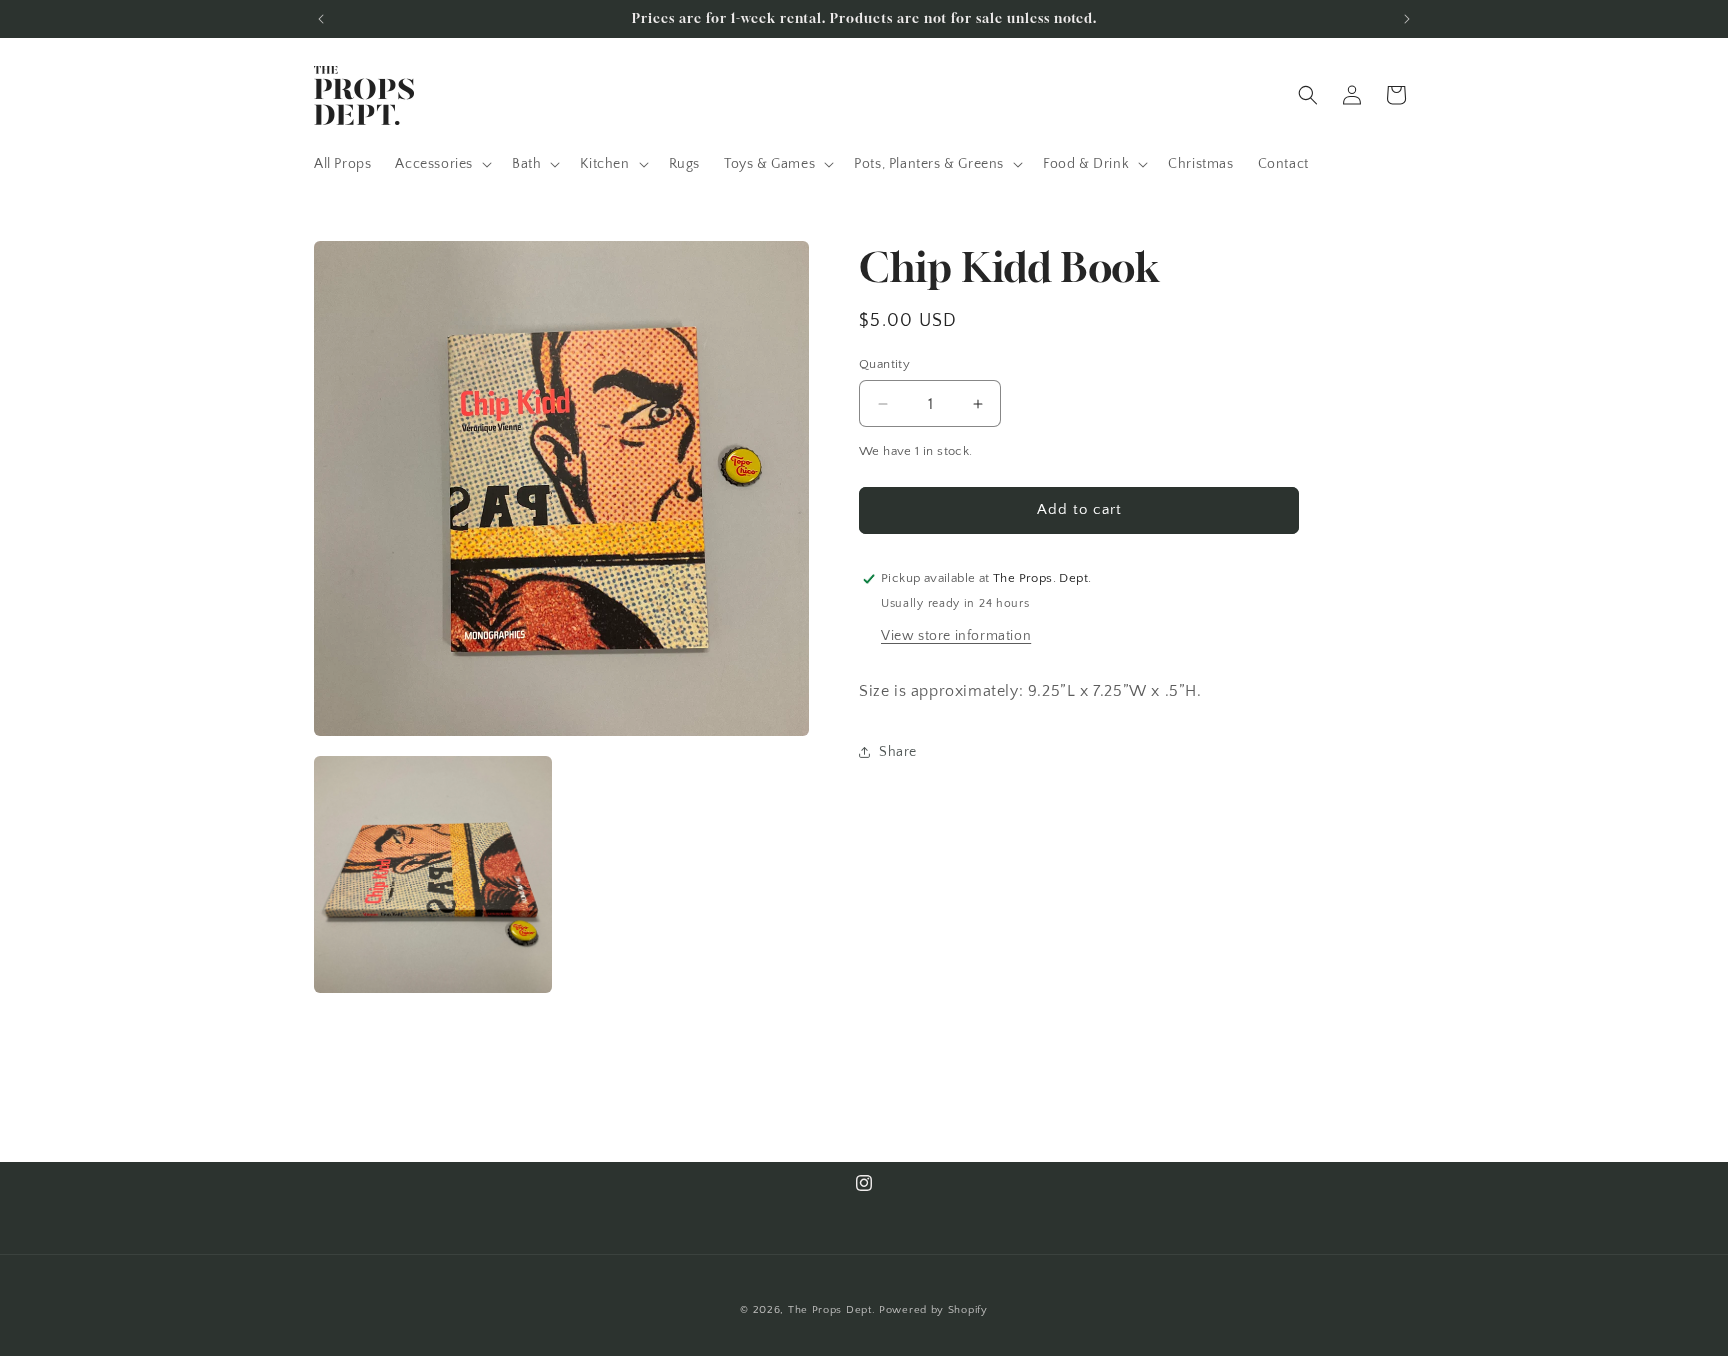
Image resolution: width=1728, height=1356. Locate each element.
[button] (441, 164)
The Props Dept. (832, 1310)
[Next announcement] (1407, 19)
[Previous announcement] (321, 19)
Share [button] (898, 752)
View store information (956, 636)
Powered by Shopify (933, 1310)
